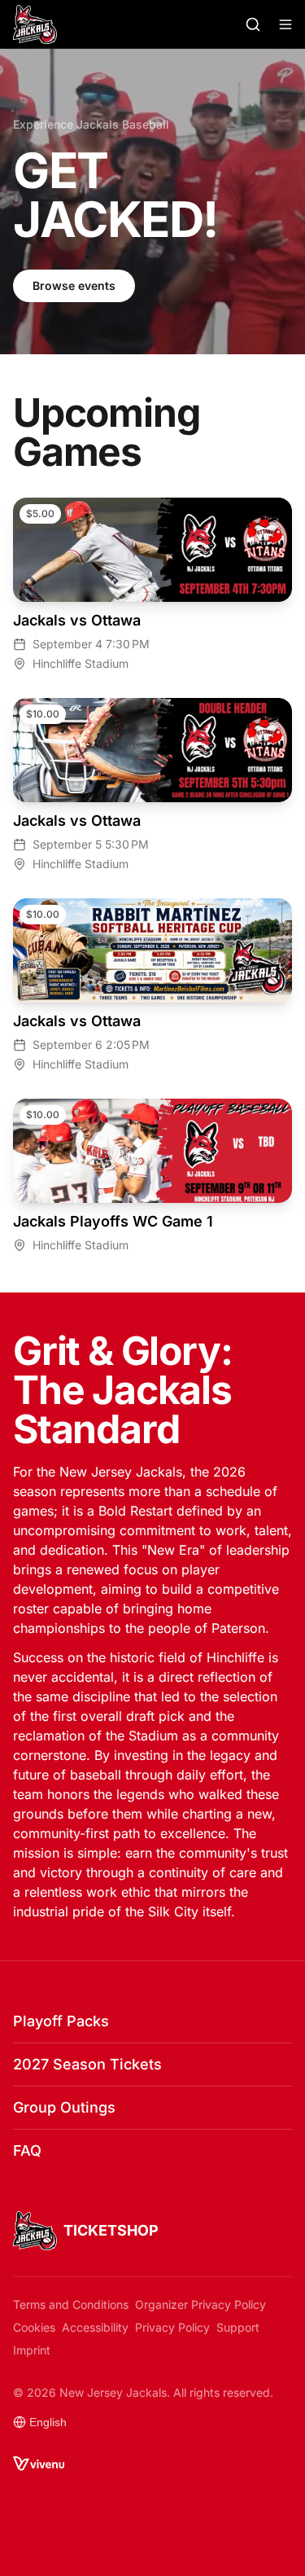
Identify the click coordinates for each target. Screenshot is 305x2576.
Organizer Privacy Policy (200, 2304)
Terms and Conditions (71, 2304)
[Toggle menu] (285, 24)
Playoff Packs (61, 2021)
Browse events (74, 285)
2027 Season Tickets (87, 2064)
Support (238, 2327)
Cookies (34, 2327)
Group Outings (64, 2107)
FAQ (27, 2150)
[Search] (253, 24)
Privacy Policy (172, 2327)
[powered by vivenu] (39, 2464)
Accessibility (95, 2327)
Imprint (32, 2350)
